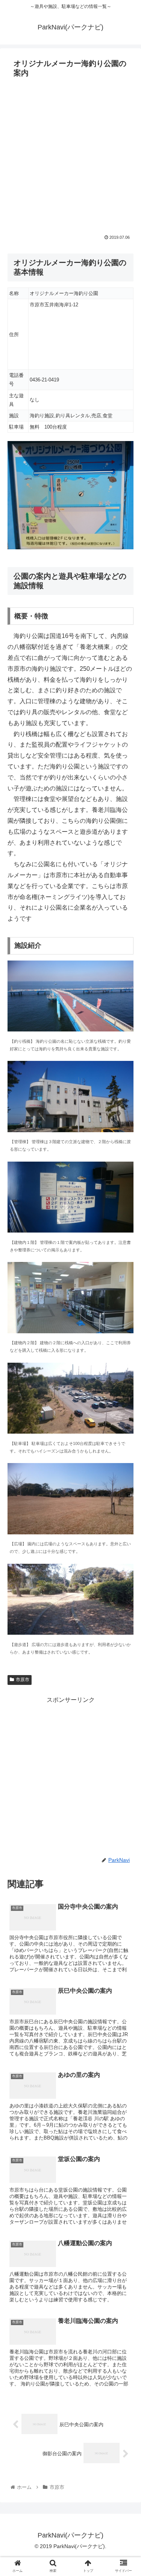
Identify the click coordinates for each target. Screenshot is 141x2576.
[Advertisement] (70, 155)
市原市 (23, 1680)
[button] (126, 1381)
